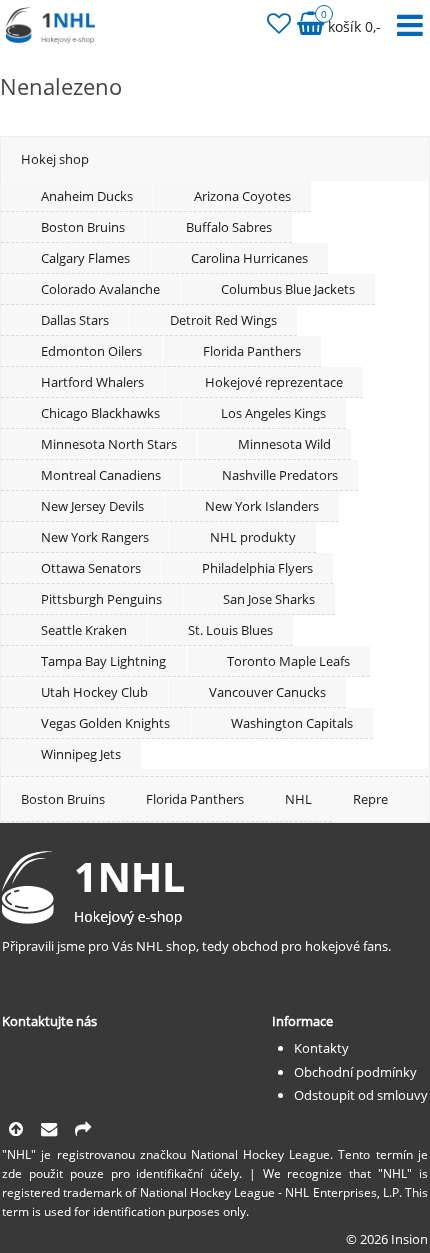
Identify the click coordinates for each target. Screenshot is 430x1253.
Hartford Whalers (92, 382)
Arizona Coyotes (242, 196)
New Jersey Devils (92, 506)
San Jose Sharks (269, 599)
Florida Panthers (252, 351)
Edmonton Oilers (91, 351)
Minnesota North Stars (109, 444)
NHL (298, 799)
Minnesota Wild (284, 444)
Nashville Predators (280, 475)
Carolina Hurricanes (249, 258)
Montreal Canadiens (101, 475)
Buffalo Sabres (229, 227)
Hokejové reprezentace (274, 382)
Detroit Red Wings (223, 320)
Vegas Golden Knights (105, 723)
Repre (370, 799)
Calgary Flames (85, 258)
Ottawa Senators (91, 568)
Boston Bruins (83, 227)
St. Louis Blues (230, 630)
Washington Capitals (292, 723)
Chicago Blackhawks (100, 413)
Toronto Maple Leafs (288, 661)
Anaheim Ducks (87, 196)
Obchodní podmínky (355, 1072)
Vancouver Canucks (267, 692)
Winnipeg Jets (81, 754)
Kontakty (321, 1048)
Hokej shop (55, 159)
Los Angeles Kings (273, 413)
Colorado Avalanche (100, 289)
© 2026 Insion (387, 1239)
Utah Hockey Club (94, 692)
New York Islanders (262, 506)
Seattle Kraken (84, 630)
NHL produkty (253, 537)
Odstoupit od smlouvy (361, 1095)
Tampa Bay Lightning (103, 661)
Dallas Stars (75, 320)
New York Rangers (95, 537)
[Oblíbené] (279, 26)
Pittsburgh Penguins (101, 599)
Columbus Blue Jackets (288, 289)
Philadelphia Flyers (257, 568)
